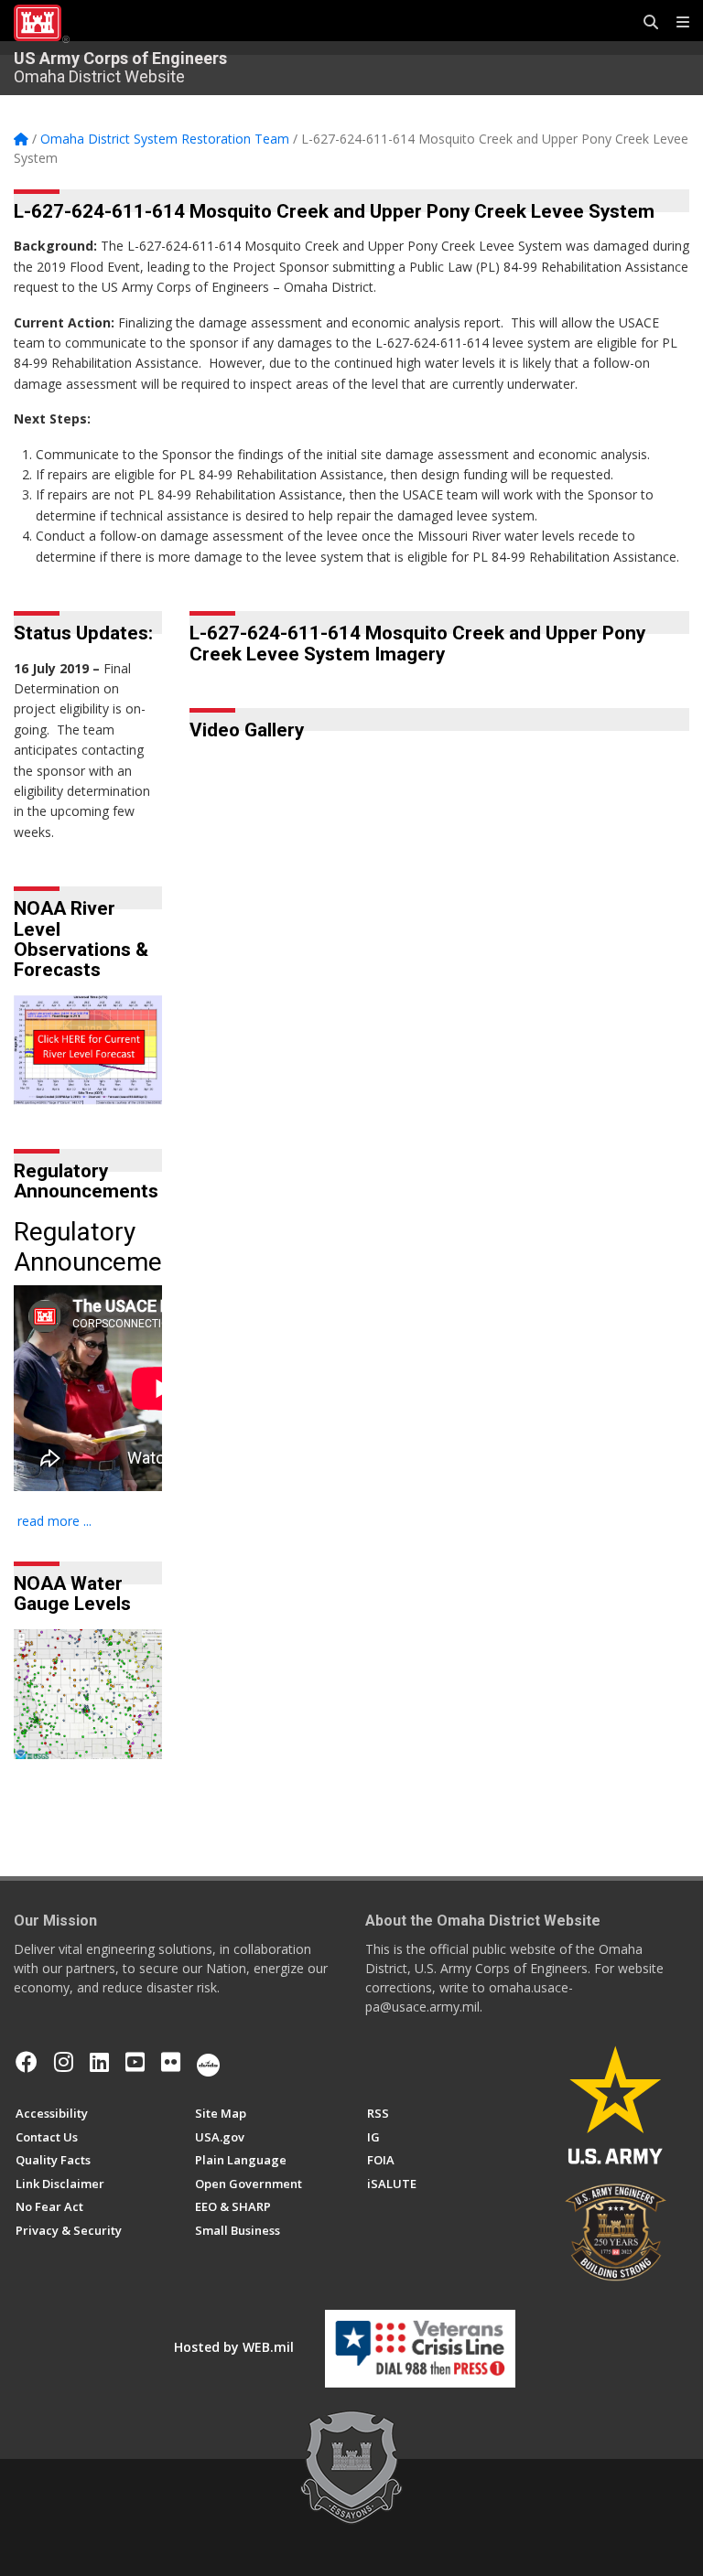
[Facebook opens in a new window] (27, 2062)
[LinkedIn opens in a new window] (99, 2062)
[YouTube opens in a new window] (135, 2062)
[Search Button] (644, 23)
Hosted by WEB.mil (234, 2347)
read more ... (54, 1521)
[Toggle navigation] (676, 23)
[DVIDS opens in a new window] (208, 2062)
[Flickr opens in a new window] (171, 2062)
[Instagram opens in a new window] (64, 2062)
